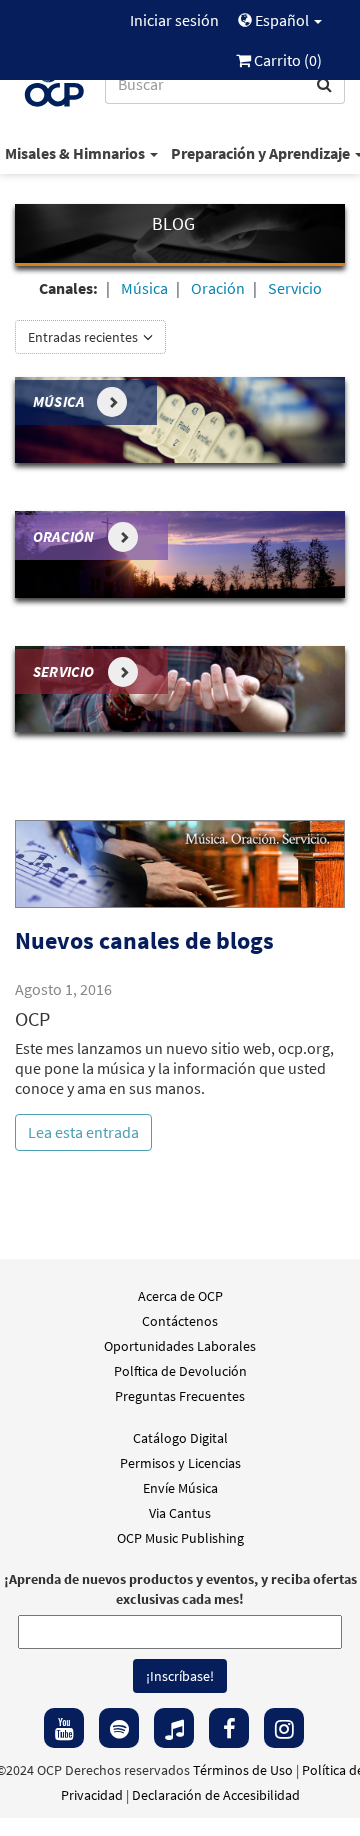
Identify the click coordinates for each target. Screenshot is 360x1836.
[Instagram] (284, 1728)
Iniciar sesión (174, 20)
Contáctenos (180, 1321)
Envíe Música (180, 1488)
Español (282, 20)
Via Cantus (180, 1513)
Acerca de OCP (180, 1296)
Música (144, 288)
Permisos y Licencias (180, 1463)
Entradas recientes (84, 337)
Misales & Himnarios (76, 153)
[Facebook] (229, 1728)
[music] (174, 1728)
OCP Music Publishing (180, 1538)
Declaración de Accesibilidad (216, 1795)
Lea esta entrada (83, 1132)
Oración (218, 288)
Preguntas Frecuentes (180, 1396)
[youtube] (64, 1728)
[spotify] (119, 1728)
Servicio (295, 288)
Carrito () (286, 60)
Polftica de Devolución (180, 1371)
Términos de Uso (243, 1770)
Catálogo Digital (180, 1438)
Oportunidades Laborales (180, 1346)
